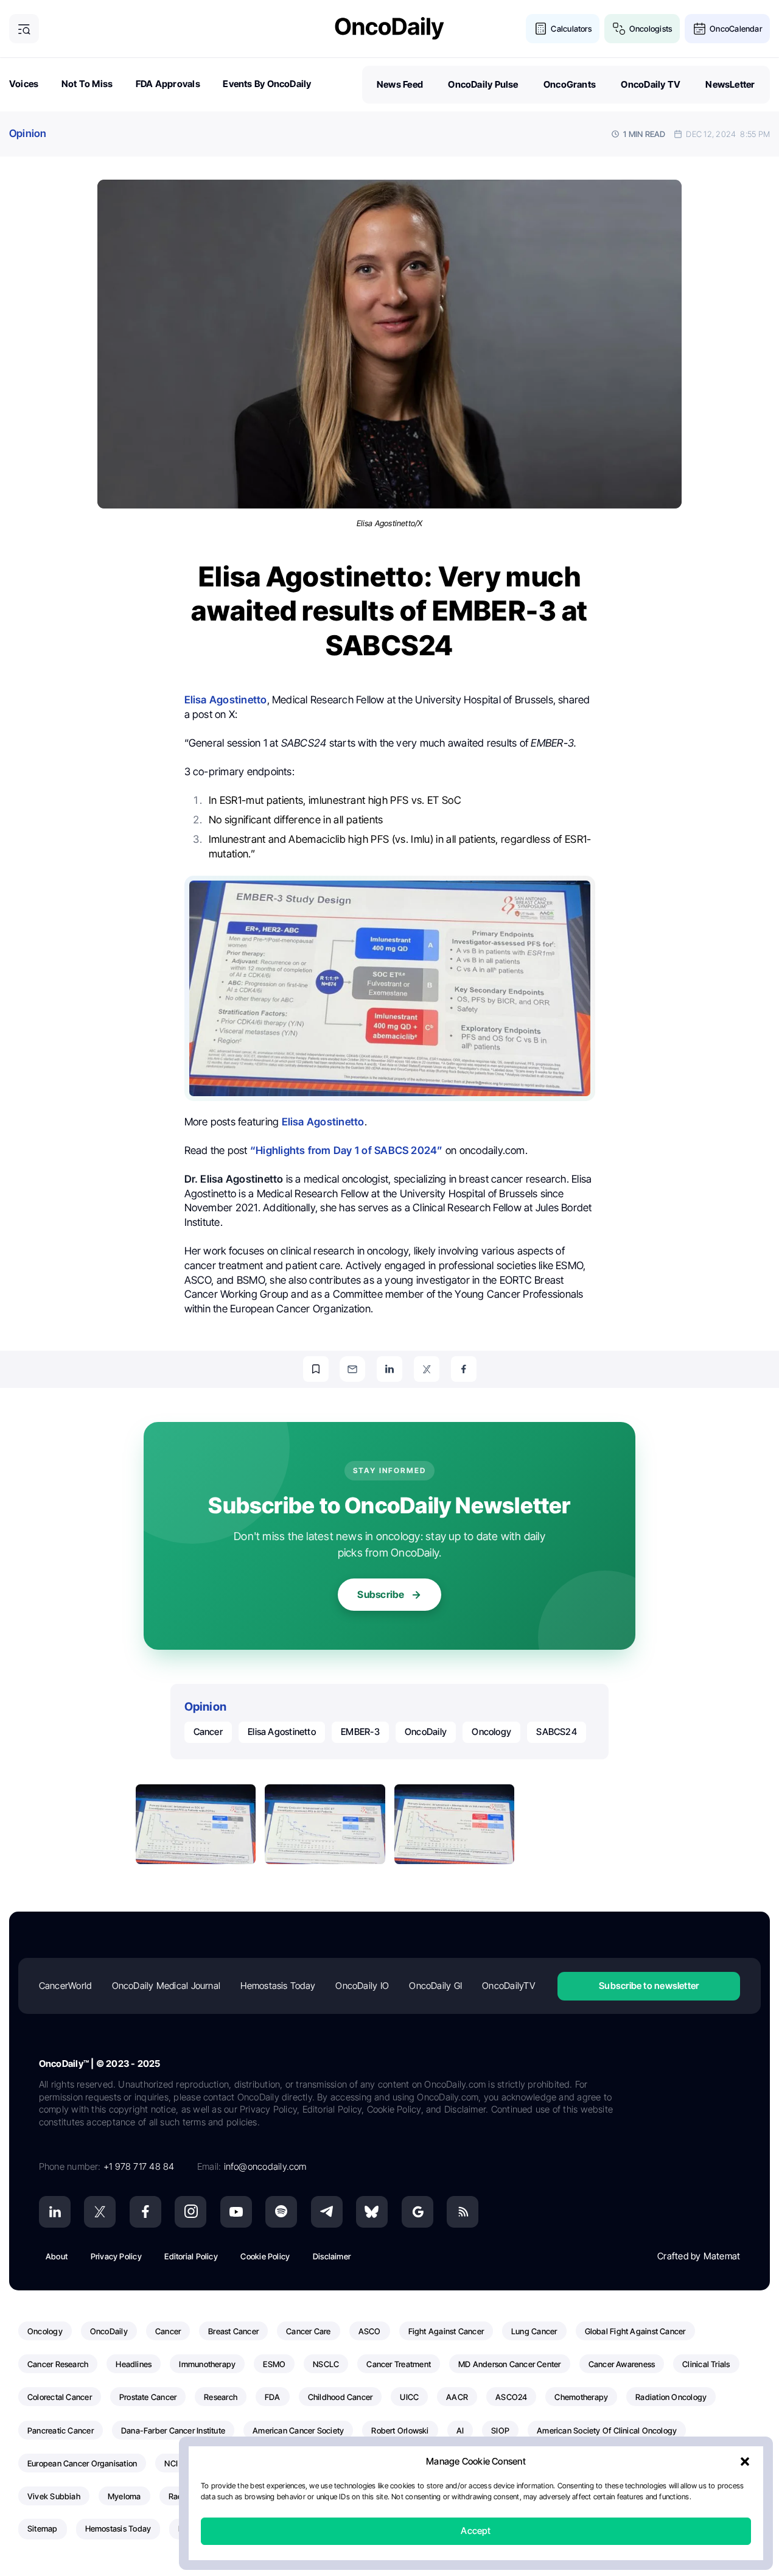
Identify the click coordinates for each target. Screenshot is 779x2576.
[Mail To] (352, 1369)
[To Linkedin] (389, 1369)
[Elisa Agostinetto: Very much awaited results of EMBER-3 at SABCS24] (196, 1825)
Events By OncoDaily (267, 84)
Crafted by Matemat (699, 2256)
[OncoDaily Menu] (24, 29)
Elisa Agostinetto (282, 1732)
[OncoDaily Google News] (417, 2212)
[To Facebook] (464, 1369)
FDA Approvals (168, 84)
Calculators (571, 29)
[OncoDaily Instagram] (190, 2212)
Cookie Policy (265, 2256)
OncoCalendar (736, 29)
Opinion (28, 133)
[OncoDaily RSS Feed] (463, 2212)
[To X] (427, 1369)
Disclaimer (332, 2256)
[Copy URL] (316, 1369)
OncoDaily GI (435, 1986)
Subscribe (381, 1594)
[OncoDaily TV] (236, 2212)
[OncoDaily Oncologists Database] (619, 29)
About (57, 2256)
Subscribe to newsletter (649, 1986)
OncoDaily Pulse (483, 84)
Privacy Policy (116, 2256)
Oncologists (651, 29)
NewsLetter (730, 84)
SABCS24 (557, 1732)
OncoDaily (426, 1732)
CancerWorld (65, 1986)
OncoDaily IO (362, 1986)
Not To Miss (87, 84)
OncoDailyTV (508, 1986)
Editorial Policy (191, 2256)
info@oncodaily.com (265, 2166)
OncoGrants (570, 84)
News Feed (400, 84)
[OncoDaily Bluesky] (372, 2212)
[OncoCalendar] (700, 29)
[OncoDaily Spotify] (281, 2212)
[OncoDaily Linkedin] (55, 2212)
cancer (208, 1732)
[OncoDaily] (389, 28)
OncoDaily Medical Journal (166, 1986)
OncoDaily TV (651, 84)
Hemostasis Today (278, 1986)
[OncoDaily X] (100, 2212)
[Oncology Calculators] (541, 29)
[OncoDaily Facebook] (145, 2212)
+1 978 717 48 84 (139, 2166)
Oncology (491, 1732)
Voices (24, 84)
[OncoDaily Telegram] (327, 2212)
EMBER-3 (360, 1732)
